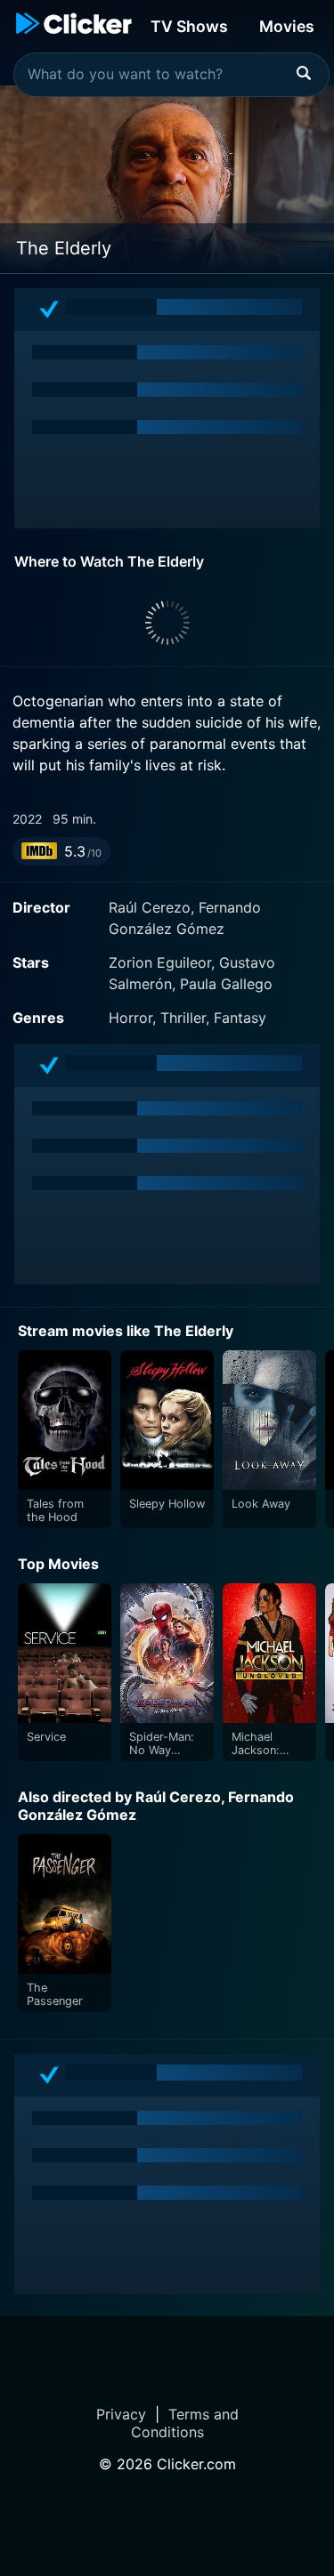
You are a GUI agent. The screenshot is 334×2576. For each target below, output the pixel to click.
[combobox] (171, 75)
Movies (287, 26)
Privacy (121, 2414)
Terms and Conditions (185, 2423)
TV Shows (189, 26)
